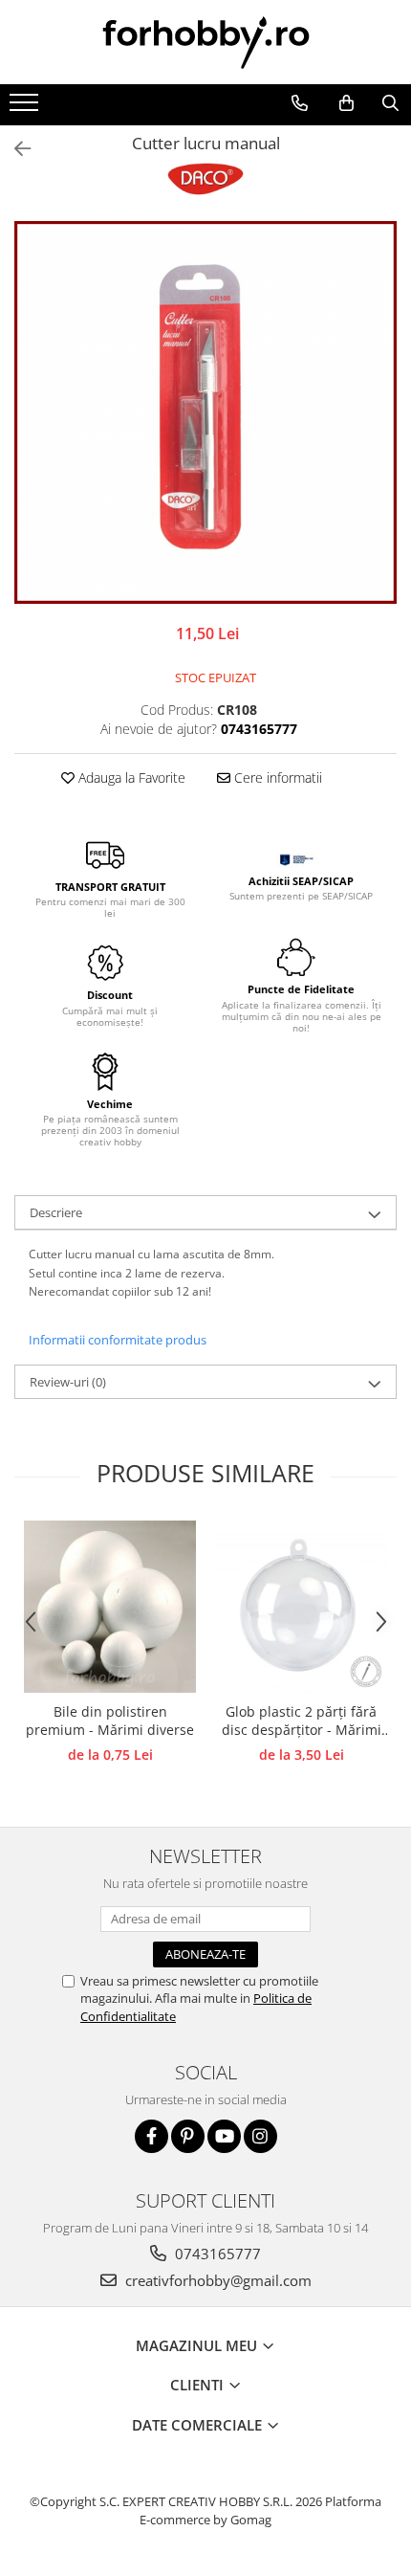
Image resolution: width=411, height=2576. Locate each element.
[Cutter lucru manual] (205, 412)
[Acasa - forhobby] (205, 42)
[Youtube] (224, 2136)
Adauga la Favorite (130, 777)
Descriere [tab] (56, 1212)
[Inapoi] (14, 149)
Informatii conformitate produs (118, 1340)
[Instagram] (260, 2136)
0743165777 (216, 2254)
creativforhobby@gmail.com (216, 2280)
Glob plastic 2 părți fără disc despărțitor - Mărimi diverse (302, 1721)
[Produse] (26, 108)
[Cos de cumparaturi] (346, 103)
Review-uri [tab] (68, 1382)
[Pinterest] (188, 2136)
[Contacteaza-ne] (299, 103)
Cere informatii (276, 777)
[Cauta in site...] (390, 103)
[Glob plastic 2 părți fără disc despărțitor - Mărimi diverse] (301, 1607)
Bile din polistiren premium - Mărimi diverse (110, 1721)
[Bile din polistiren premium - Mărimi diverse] (110, 1607)
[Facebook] (151, 2136)
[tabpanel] (205, 412)
